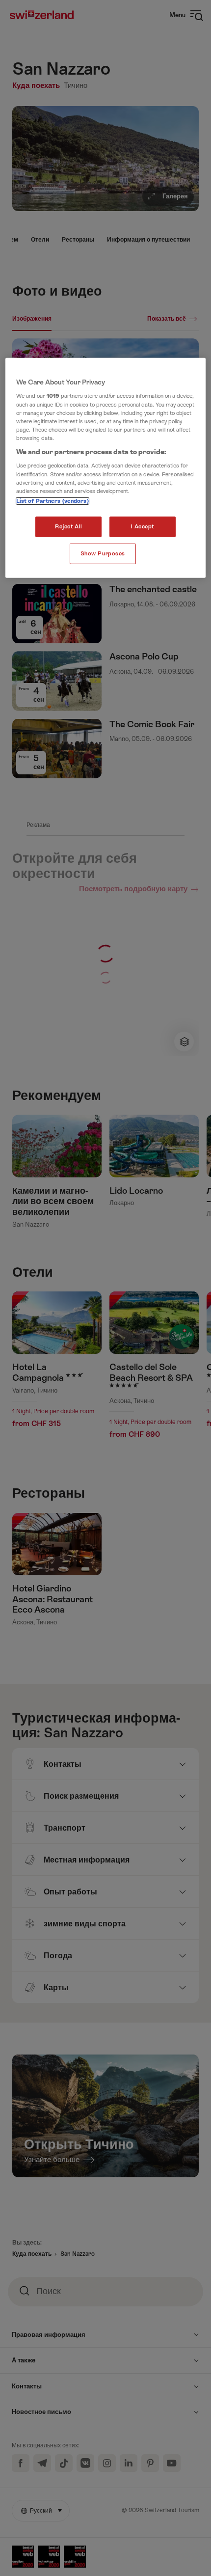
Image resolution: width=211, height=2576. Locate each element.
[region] (106, 468)
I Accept (142, 527)
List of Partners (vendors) (53, 501)
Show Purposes (103, 553)
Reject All (69, 527)
